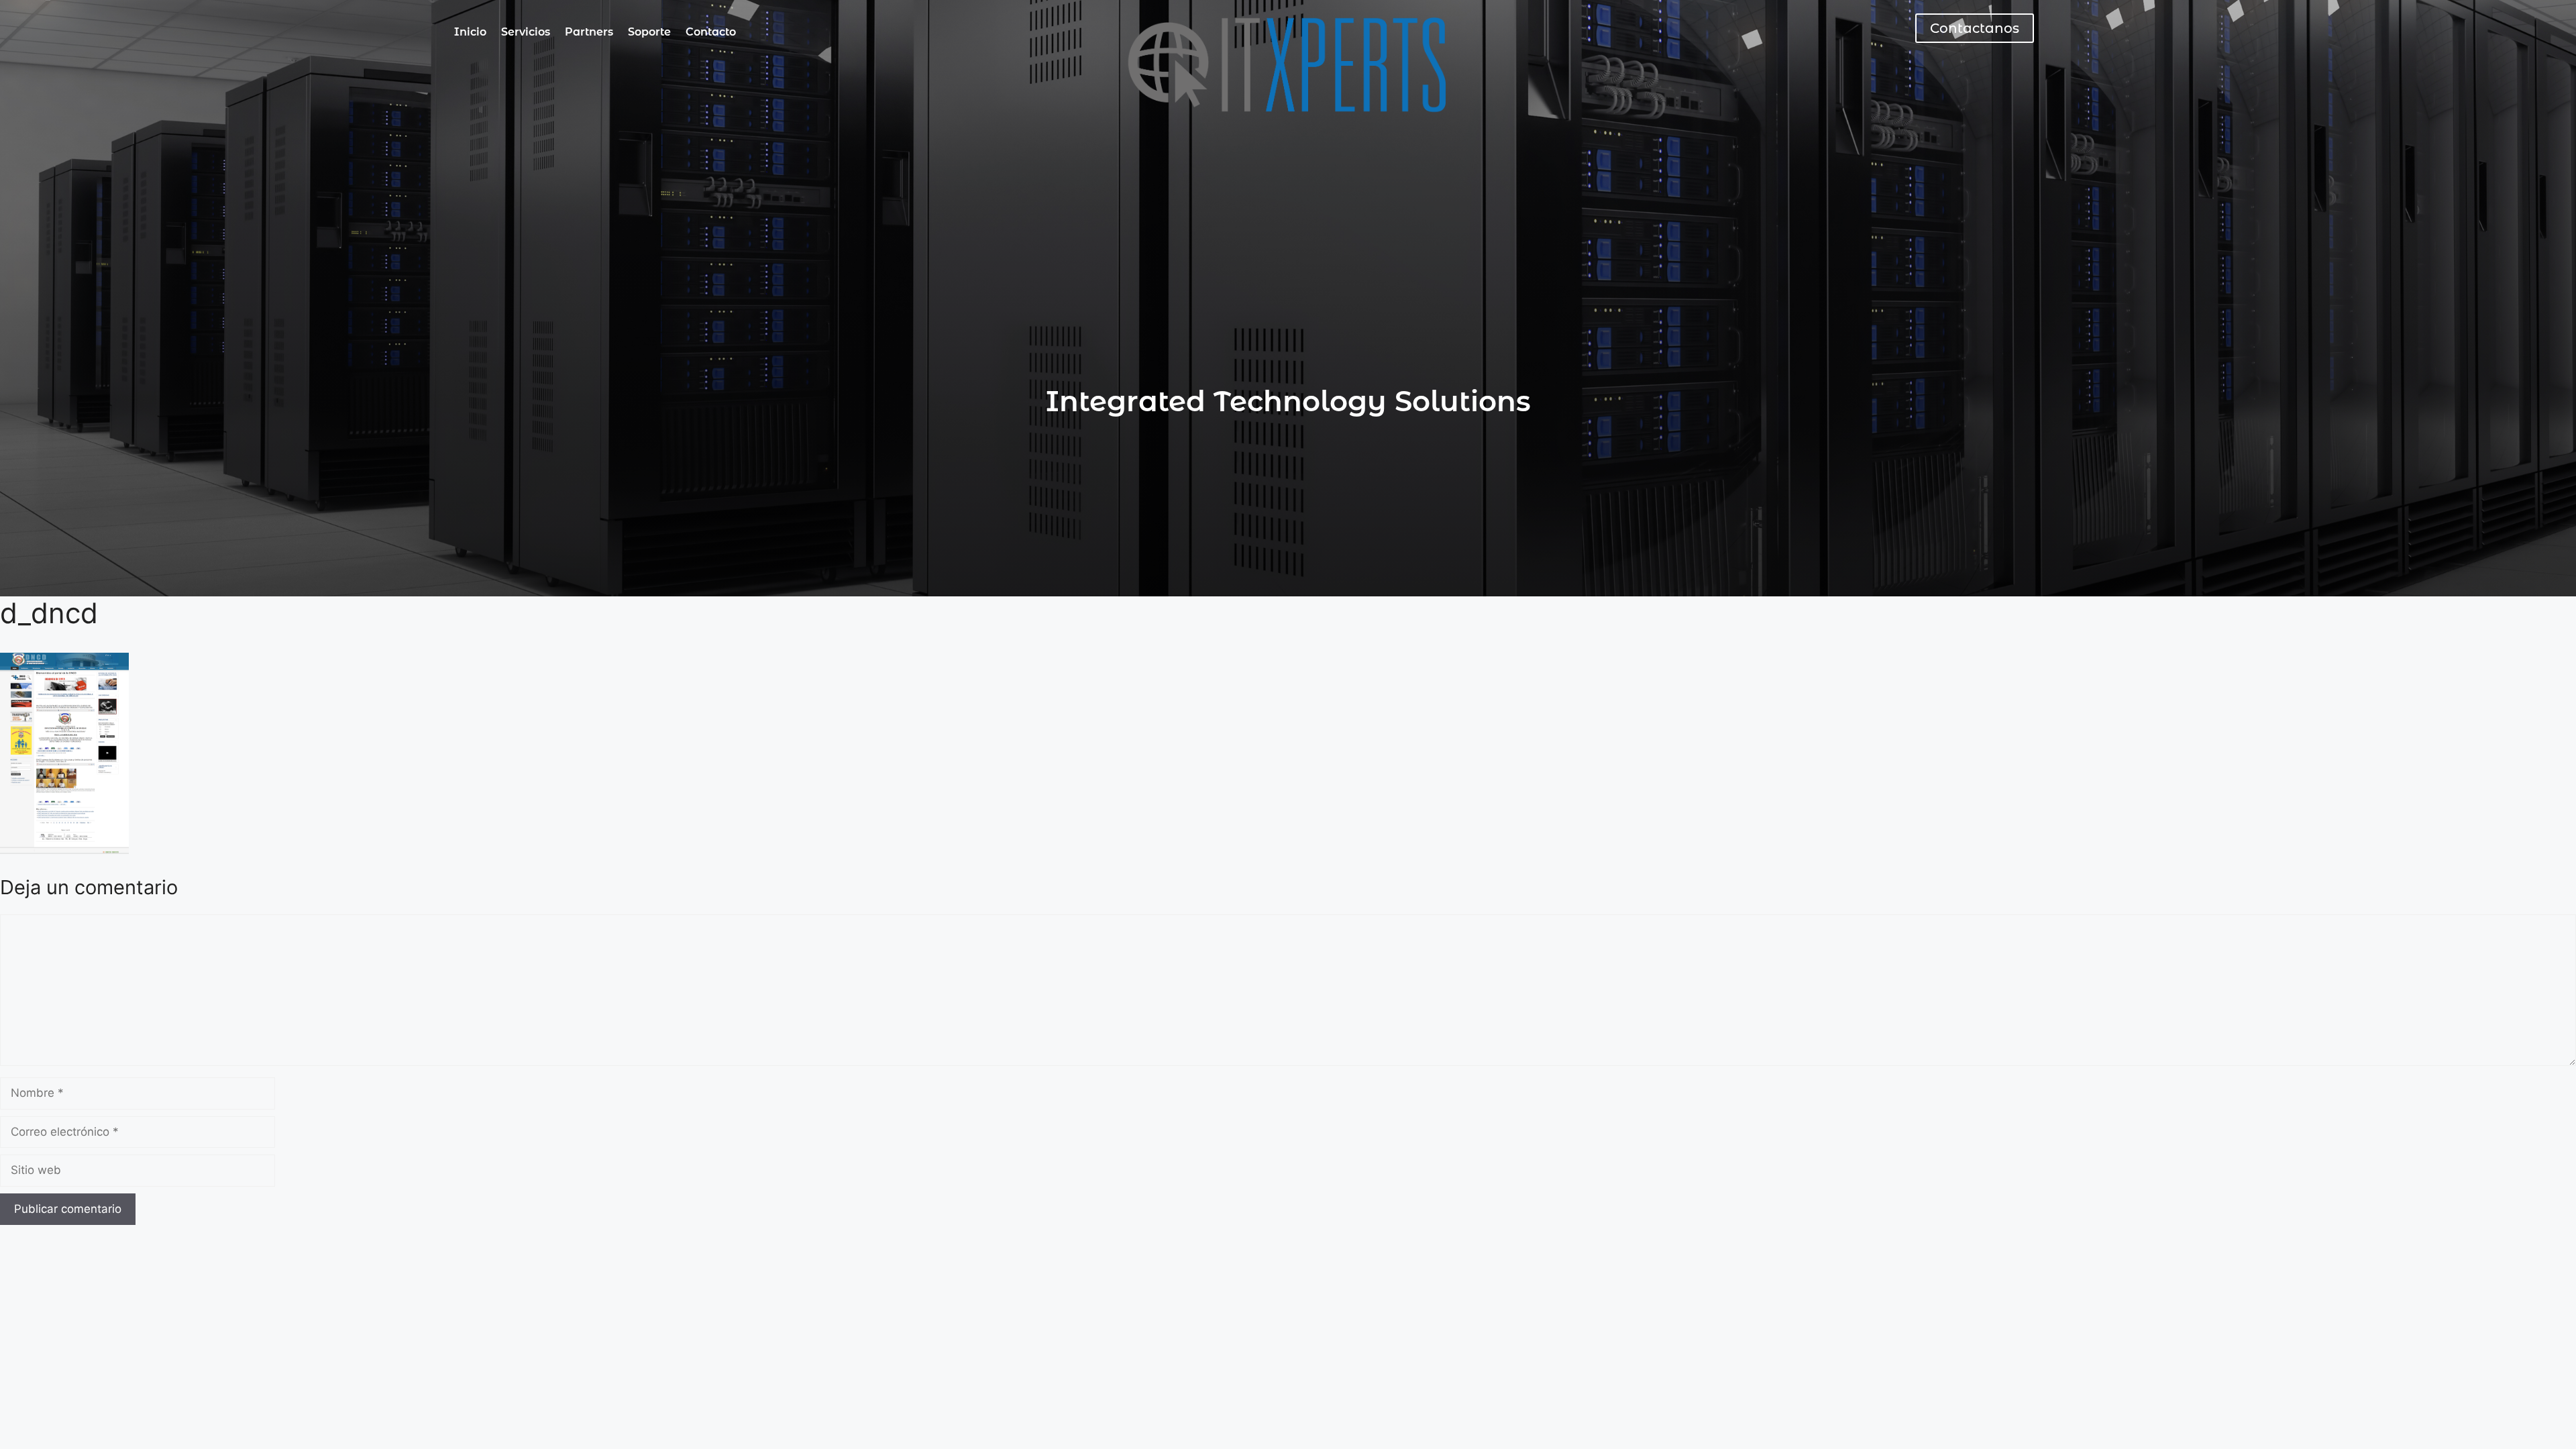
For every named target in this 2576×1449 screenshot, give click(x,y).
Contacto (711, 32)
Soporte (649, 32)
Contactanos (1975, 28)
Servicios (526, 32)
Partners (589, 32)
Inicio (470, 32)
